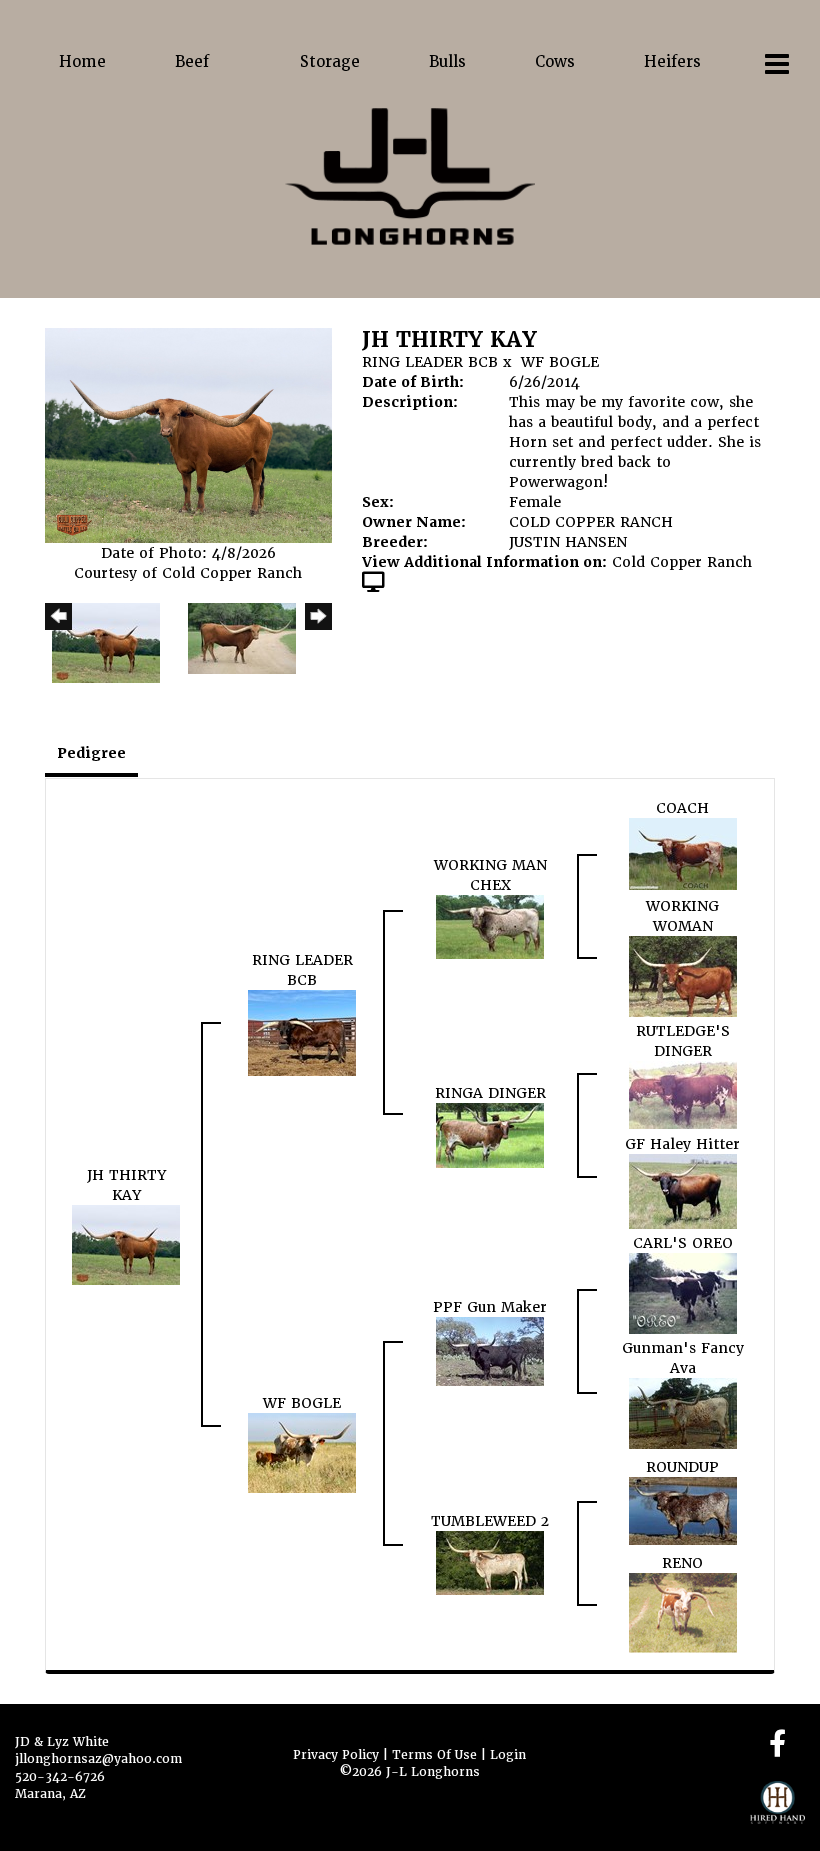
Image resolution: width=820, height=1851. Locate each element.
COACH (682, 808)
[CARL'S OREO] (683, 1293)
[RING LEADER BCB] (302, 1032)
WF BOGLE (560, 362)
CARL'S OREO (683, 1243)
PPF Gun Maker (490, 1307)
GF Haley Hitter (682, 1144)
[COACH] (683, 853)
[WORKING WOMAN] (683, 976)
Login (508, 1755)
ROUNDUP (682, 1467)
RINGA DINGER (490, 1093)
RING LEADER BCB (430, 362)
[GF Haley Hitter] (683, 1190)
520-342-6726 (60, 1777)
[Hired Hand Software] (777, 1811)
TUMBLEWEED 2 (490, 1521)
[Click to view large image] (188, 435)
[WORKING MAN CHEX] (490, 926)
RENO (682, 1563)
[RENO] (683, 1612)
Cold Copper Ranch (682, 562)
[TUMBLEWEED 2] (490, 1562)
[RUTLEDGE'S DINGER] (683, 1094)
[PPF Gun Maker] (490, 1350)
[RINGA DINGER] (490, 1134)
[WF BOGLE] (302, 1452)
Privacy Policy (336, 1755)
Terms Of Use (434, 1755)
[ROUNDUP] (683, 1510)
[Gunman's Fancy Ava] (683, 1413)
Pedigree (91, 753)
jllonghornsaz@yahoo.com (98, 1759)
